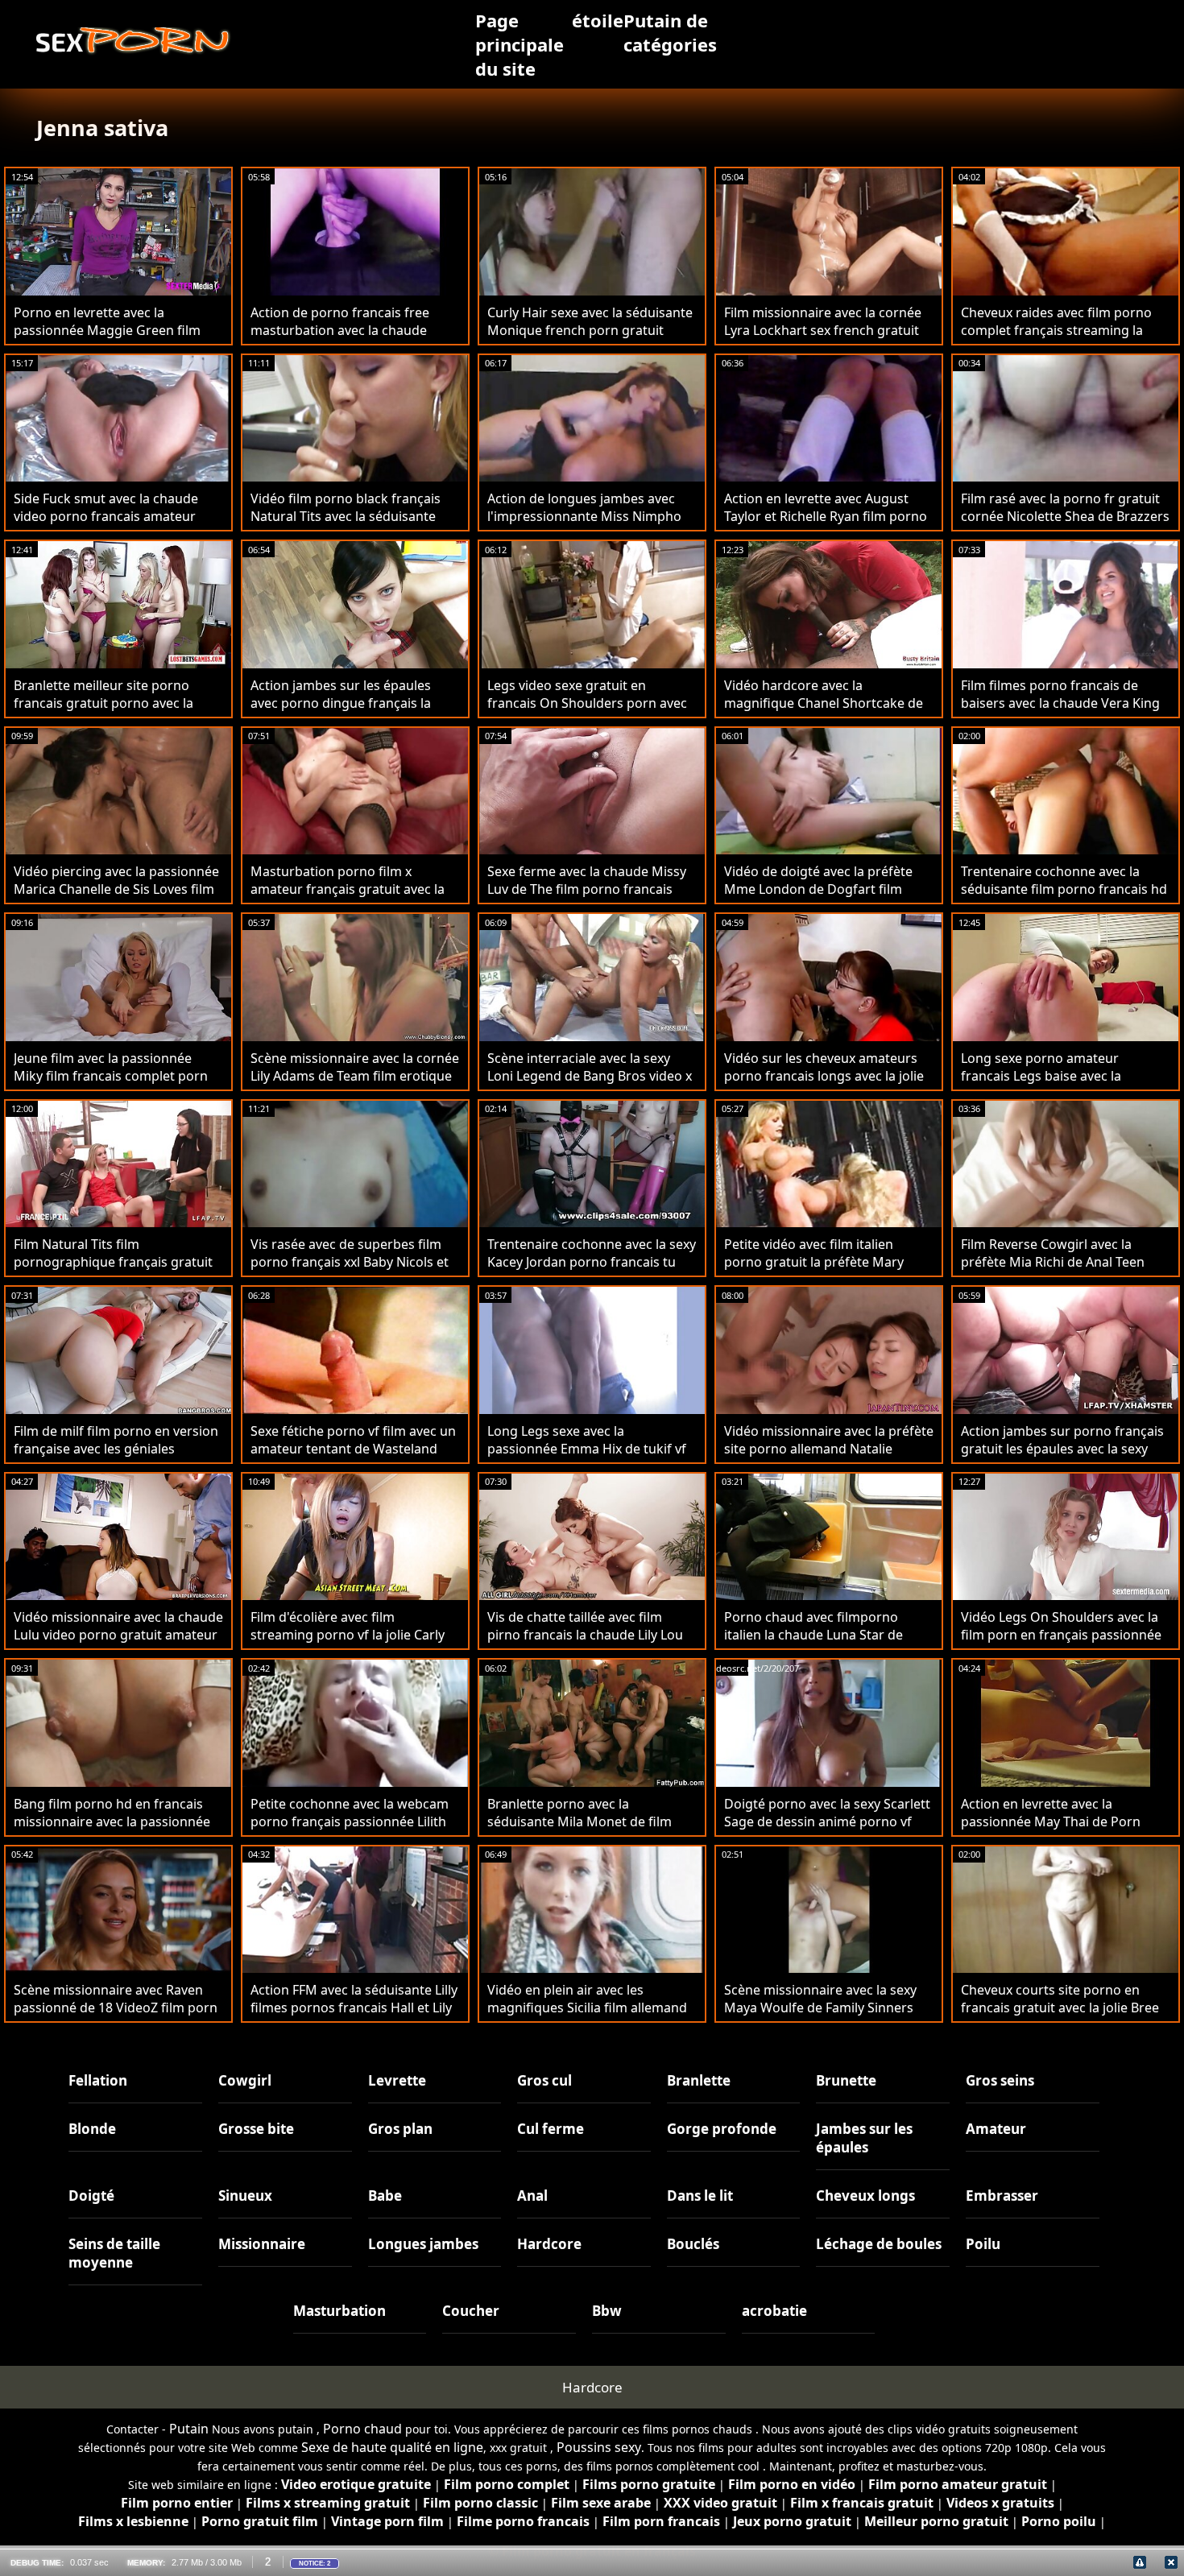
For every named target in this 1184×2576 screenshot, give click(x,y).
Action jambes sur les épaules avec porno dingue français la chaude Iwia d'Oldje (341, 703)
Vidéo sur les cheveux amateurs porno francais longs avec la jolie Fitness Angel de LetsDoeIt (824, 1076)
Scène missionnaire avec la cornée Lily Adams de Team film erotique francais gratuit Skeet (355, 1076)
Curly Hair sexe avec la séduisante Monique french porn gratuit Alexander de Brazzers (590, 330)
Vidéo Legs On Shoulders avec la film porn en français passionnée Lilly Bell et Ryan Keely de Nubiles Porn (1061, 1644)
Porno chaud (362, 2429)
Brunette (846, 2080)
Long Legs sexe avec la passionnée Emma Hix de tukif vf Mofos (587, 1449)
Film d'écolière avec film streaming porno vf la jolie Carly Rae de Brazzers (348, 1635)
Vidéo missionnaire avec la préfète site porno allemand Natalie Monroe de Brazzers (829, 1449)
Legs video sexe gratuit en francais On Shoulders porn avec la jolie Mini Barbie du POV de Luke (587, 712)
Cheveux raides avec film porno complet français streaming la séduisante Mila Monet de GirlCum (1056, 339)
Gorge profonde (722, 2129)
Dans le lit (700, 2196)
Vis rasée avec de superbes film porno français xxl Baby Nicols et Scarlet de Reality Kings (350, 1262)
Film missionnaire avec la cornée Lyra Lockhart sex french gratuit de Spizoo (823, 330)
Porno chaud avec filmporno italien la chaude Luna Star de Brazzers (813, 1635)
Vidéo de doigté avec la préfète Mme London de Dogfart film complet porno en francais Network (818, 898)
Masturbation (339, 2311)
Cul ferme (551, 2129)
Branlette (699, 2080)
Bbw (607, 2311)
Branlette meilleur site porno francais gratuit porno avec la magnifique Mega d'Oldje (103, 703)
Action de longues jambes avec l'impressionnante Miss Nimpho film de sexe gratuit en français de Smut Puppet (591, 525)
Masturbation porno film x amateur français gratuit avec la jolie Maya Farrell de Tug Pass (348, 889)
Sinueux (245, 2196)
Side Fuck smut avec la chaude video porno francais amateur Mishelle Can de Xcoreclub (106, 516)
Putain (189, 2429)
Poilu (983, 2244)
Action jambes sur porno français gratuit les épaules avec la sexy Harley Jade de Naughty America (1062, 1449)
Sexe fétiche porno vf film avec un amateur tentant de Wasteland (353, 1440)
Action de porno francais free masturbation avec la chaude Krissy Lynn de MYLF (340, 330)
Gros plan (400, 2129)
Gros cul (544, 2080)
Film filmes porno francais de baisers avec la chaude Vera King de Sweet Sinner (1060, 703)
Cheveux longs (865, 2196)
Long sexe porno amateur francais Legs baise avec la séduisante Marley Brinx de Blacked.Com (1043, 1085)
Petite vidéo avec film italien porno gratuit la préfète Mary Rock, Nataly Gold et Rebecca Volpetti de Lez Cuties (814, 1271)
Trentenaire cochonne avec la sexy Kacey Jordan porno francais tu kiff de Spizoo (592, 1262)
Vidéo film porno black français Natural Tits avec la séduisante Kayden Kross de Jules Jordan (346, 516)
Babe (385, 2196)
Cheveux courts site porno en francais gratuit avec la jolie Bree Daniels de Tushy (1060, 2007)
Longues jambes (423, 2244)
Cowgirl (245, 2080)
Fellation (98, 2080)
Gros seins (1000, 2080)
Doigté (91, 2196)
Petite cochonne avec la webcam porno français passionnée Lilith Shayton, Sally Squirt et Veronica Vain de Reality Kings (350, 1830)
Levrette (397, 2080)
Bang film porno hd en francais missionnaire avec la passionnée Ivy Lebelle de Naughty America (112, 1821)
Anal (532, 2196)
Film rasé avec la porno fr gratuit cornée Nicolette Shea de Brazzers (1065, 507)
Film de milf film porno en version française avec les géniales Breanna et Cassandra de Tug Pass (116, 1458)
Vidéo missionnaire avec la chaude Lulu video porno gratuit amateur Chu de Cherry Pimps (118, 1635)
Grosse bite (256, 2129)
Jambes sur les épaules (864, 2138)
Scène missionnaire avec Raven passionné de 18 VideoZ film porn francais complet (116, 2007)
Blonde (92, 2129)
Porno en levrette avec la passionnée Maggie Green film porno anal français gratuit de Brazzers (107, 339)
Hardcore (549, 2244)
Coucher (471, 2311)
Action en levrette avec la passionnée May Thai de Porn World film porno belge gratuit (1054, 1821)
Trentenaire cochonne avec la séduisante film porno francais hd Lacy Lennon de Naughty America (1064, 889)
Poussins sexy (599, 2447)
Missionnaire (262, 2244)
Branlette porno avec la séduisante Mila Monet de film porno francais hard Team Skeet (585, 1821)
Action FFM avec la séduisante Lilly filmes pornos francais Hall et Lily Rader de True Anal (354, 2007)
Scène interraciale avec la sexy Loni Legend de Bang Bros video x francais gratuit (590, 1076)
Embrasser (1002, 2196)
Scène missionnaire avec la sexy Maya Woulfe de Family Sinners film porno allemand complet (820, 2007)
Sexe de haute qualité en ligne (392, 2447)
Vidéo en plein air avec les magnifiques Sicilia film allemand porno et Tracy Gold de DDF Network (587, 2016)
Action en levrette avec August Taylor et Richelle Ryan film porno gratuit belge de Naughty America (827, 516)
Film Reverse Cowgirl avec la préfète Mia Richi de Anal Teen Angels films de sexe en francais (1058, 1262)
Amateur (996, 2129)
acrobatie (774, 2311)
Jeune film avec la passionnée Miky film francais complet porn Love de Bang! (111, 1076)
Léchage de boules (879, 2244)
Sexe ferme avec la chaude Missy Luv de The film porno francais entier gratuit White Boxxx (587, 889)
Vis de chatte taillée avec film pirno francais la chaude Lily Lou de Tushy (585, 1635)
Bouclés (693, 2244)
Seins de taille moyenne (114, 2253)
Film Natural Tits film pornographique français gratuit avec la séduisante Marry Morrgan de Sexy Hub (118, 1271)
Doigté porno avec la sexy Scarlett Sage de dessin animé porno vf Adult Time (827, 1821)
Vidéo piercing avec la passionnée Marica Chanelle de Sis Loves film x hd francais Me (116, 889)
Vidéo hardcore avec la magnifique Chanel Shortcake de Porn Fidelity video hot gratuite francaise (824, 712)
